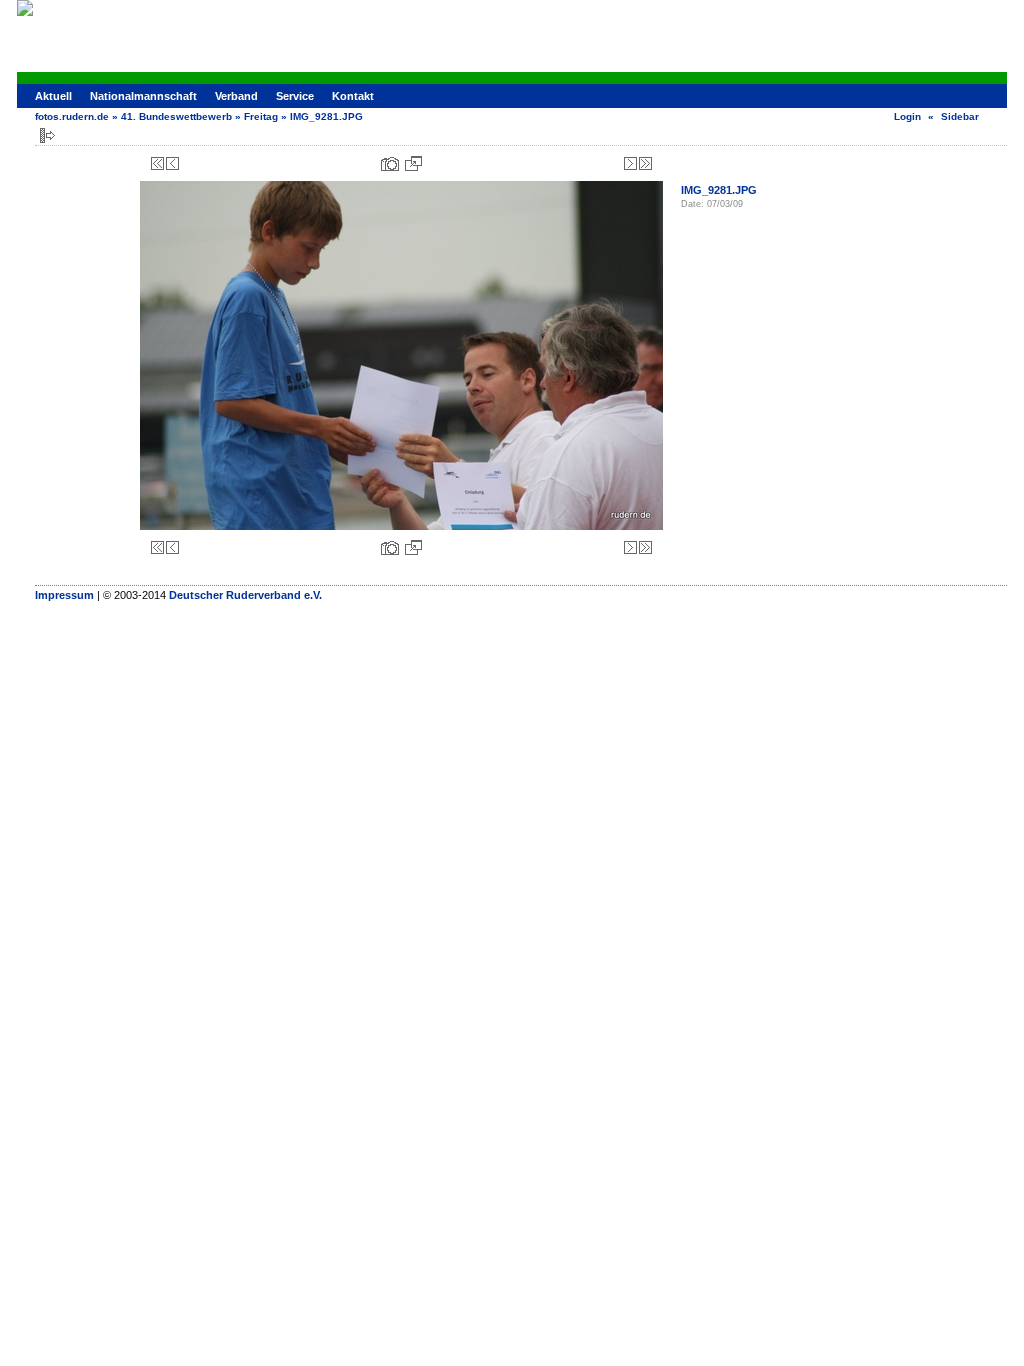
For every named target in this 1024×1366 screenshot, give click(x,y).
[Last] (645, 163)
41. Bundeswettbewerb (176, 116)
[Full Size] (413, 163)
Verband (236, 96)
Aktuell (53, 96)
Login (907, 116)
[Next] (630, 163)
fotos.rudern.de (72, 116)
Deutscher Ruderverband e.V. (245, 595)
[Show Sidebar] (47, 135)
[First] (157, 163)
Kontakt (353, 96)
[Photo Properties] (390, 163)
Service (295, 96)
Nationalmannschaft (143, 96)
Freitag (261, 116)
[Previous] (172, 163)
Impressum (64, 595)
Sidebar (960, 116)
